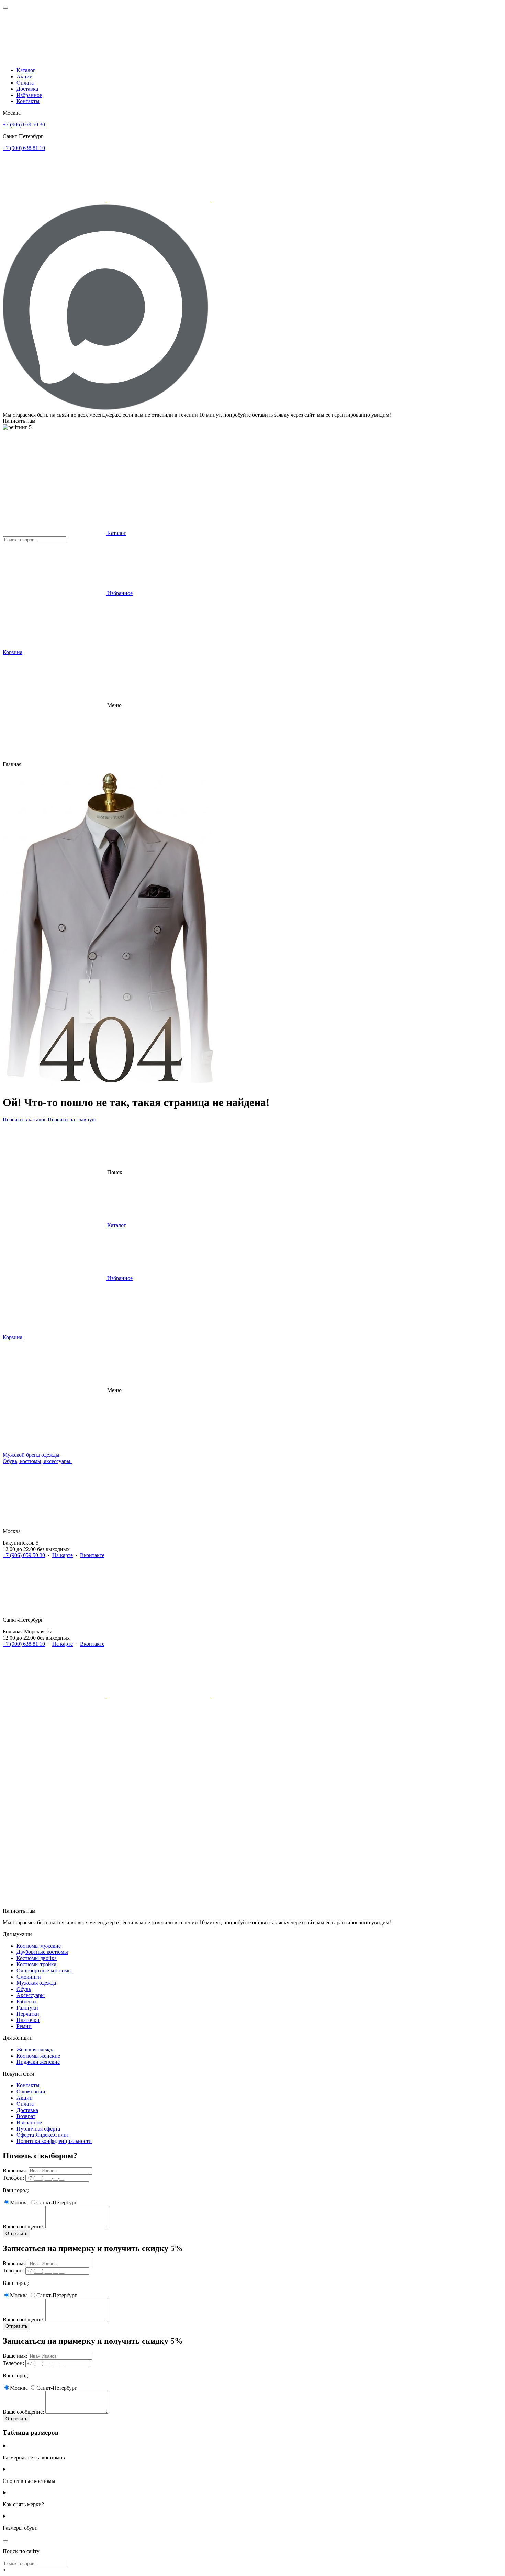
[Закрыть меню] (5, 8)
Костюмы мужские (39, 1946)
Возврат (26, 2116)
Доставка (27, 89)
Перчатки (28, 2014)
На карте (63, 1555)
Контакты (28, 101)
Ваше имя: (15, 2171)
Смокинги (29, 1977)
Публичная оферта (38, 2129)
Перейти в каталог (25, 1119)
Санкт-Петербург (57, 2203)
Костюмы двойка (37, 1958)
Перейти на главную (72, 1119)
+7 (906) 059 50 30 (24, 125)
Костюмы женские (38, 2056)
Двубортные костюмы (42, 1952)
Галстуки (27, 2008)
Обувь (24, 1989)
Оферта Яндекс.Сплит (43, 2135)
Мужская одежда (36, 1983)
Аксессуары (31, 1995)
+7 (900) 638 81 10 (24, 148)
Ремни (24, 2026)
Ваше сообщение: (23, 2227)
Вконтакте (92, 1555)
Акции (25, 76)
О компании (31, 2091)
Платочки (28, 2020)
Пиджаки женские (38, 2062)
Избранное (29, 95)
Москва (19, 2203)
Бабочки (26, 2001)
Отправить (16, 2233)
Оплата (25, 83)
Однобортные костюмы (44, 1970)
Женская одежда (36, 2050)
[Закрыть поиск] (5, 2541)
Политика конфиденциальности (54, 2141)
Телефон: (13, 2178)
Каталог (26, 70)
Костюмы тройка (36, 1964)
